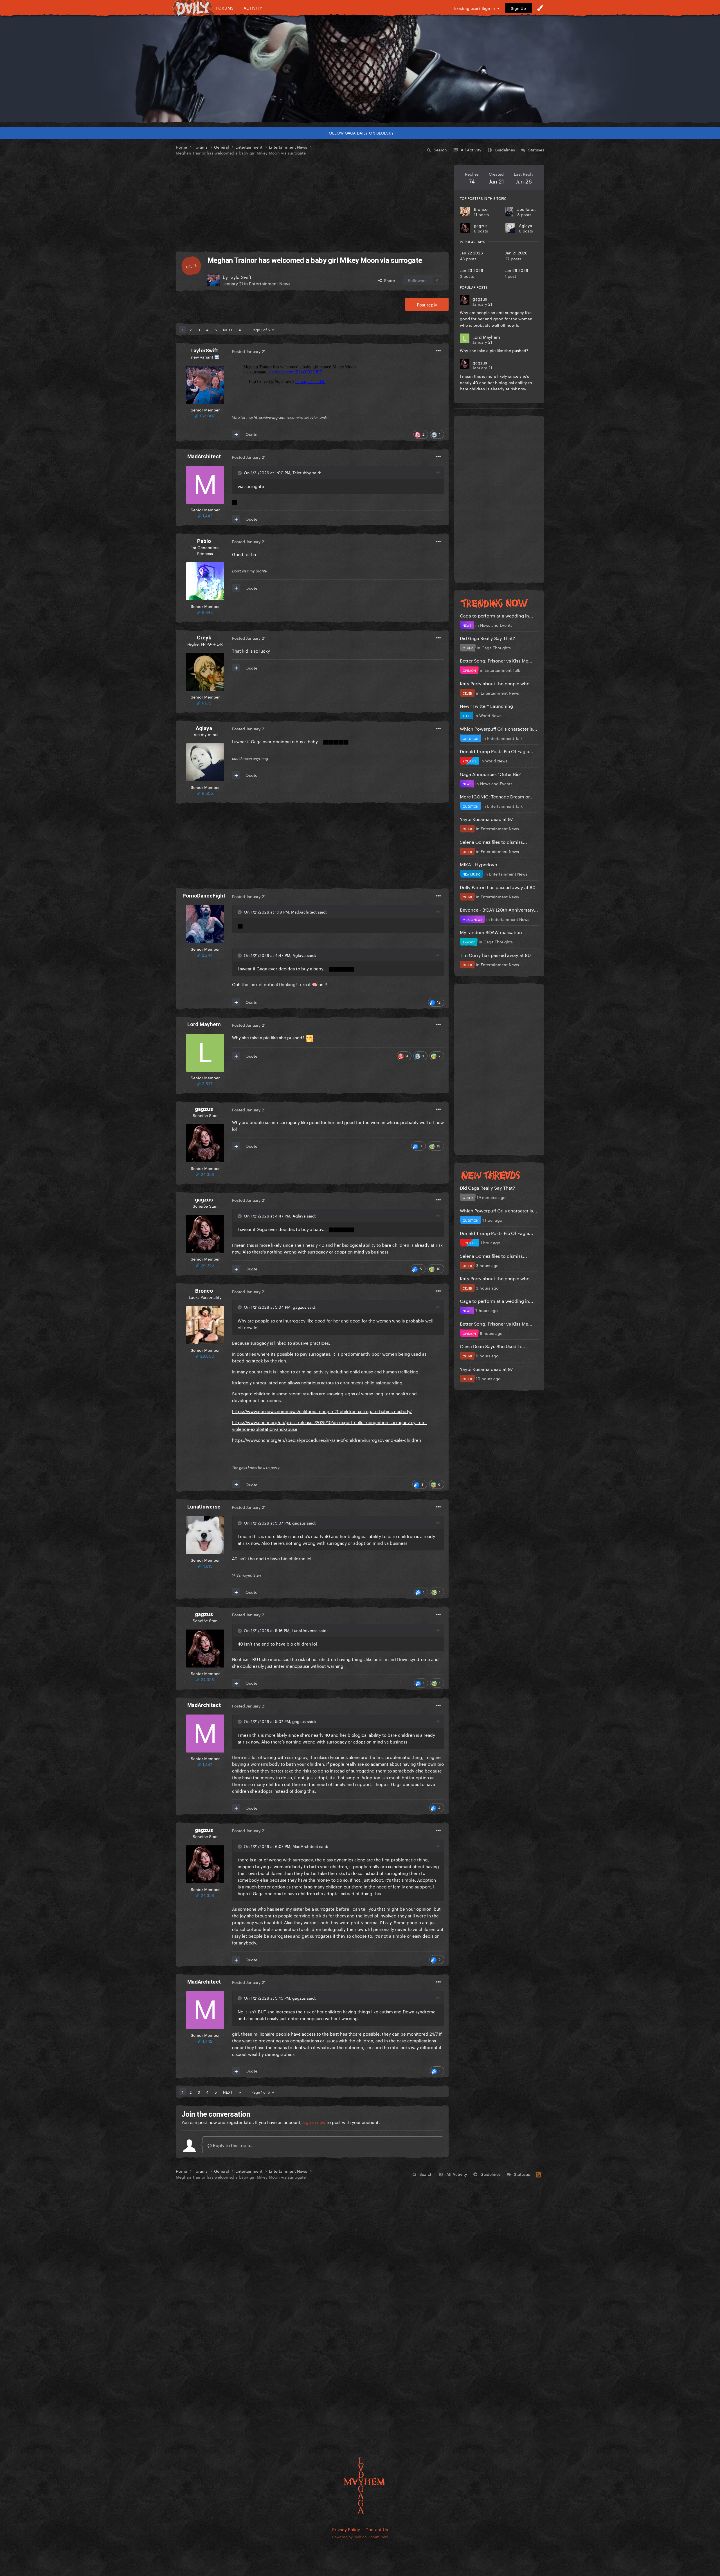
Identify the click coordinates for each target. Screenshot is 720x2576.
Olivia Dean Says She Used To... (493, 1346)
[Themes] (540, 8)
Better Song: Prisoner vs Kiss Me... (496, 660)
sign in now (314, 2122)
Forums (225, 8)
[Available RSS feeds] (538, 2174)
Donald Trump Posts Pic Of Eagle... (497, 751)
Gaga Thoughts (496, 647)
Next (228, 329)
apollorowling (530, 209)
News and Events (496, 625)
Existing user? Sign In (476, 8)
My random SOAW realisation (491, 932)
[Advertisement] (312, 204)
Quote (251, 434)
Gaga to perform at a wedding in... (497, 615)
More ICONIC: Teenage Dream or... (497, 796)
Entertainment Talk (502, 670)
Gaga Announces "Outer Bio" (490, 774)
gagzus (481, 225)
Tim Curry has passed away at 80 (495, 954)
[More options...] (438, 351)
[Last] (240, 329)
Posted (249, 351)
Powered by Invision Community (360, 2536)
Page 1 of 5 (262, 329)
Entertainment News (270, 283)
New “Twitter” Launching (486, 705)
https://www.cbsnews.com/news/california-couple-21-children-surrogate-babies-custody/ (322, 1411)
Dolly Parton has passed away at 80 (498, 887)
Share (388, 280)
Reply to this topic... (233, 2145)
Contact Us (377, 2529)
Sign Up (518, 8)
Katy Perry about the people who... (497, 683)
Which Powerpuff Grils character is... (499, 728)
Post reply (427, 304)
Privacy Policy (346, 2529)
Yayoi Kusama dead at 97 (486, 819)
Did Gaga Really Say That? (487, 638)
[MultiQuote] (236, 434)
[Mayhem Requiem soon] (360, 69)
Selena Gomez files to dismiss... (493, 841)
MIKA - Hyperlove (478, 864)
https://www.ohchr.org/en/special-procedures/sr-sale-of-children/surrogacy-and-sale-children (327, 1440)
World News (490, 715)
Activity (253, 8)
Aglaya (526, 225)
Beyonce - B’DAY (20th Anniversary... (499, 909)
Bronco (481, 209)
